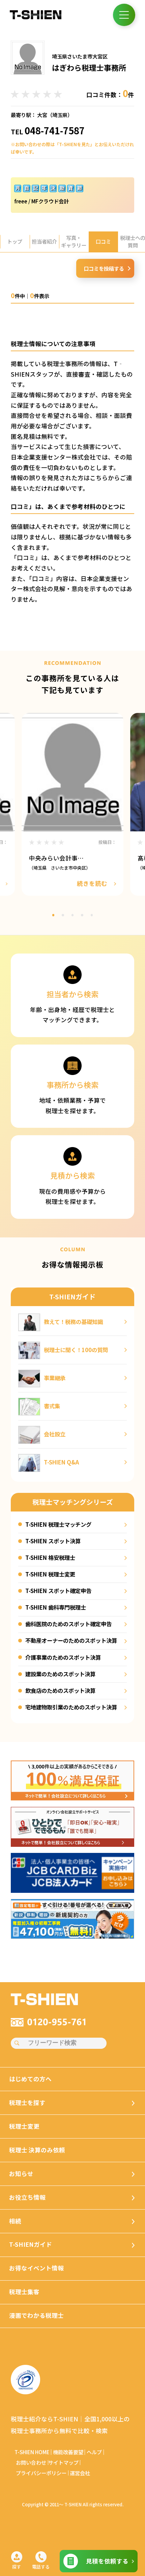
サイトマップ (63, 2462)
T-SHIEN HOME (32, 2452)
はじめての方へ (30, 2079)
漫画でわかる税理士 (36, 2315)
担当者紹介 (44, 241)
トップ (15, 241)
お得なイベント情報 (36, 2268)
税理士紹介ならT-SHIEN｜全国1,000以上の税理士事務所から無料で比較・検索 (70, 2425)
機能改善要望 (68, 2452)
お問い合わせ (31, 2462)
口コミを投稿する (104, 268)
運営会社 (80, 2473)
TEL (48, 131)
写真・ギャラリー (74, 241)
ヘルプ (94, 2452)
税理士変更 (24, 2126)
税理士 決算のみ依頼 (37, 2150)
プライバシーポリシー (41, 2473)
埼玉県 (60, 115)
